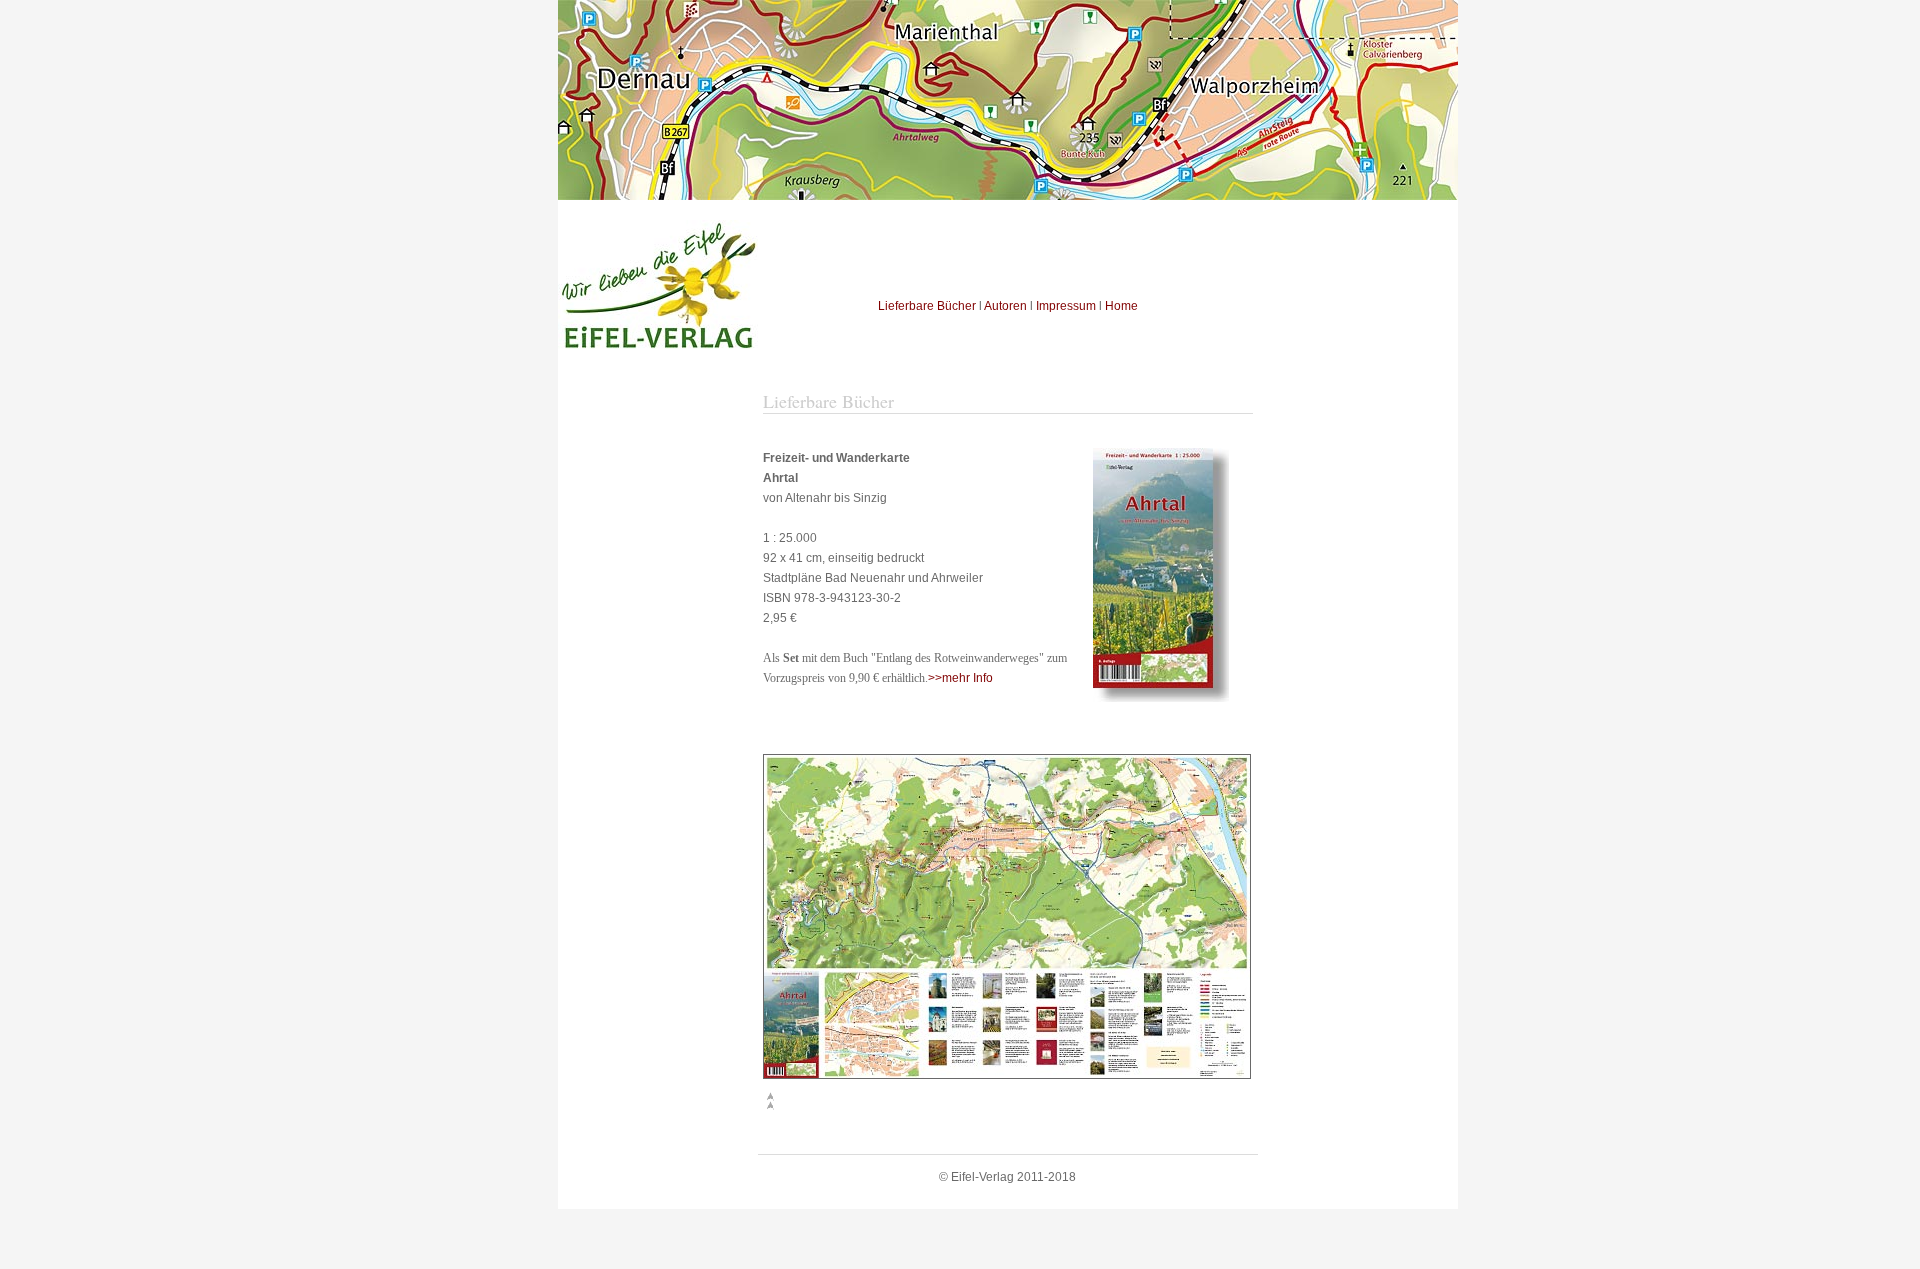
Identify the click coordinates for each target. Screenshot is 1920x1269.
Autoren (1005, 306)
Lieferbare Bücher (927, 306)
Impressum (1066, 306)
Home (1121, 306)
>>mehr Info (960, 678)
